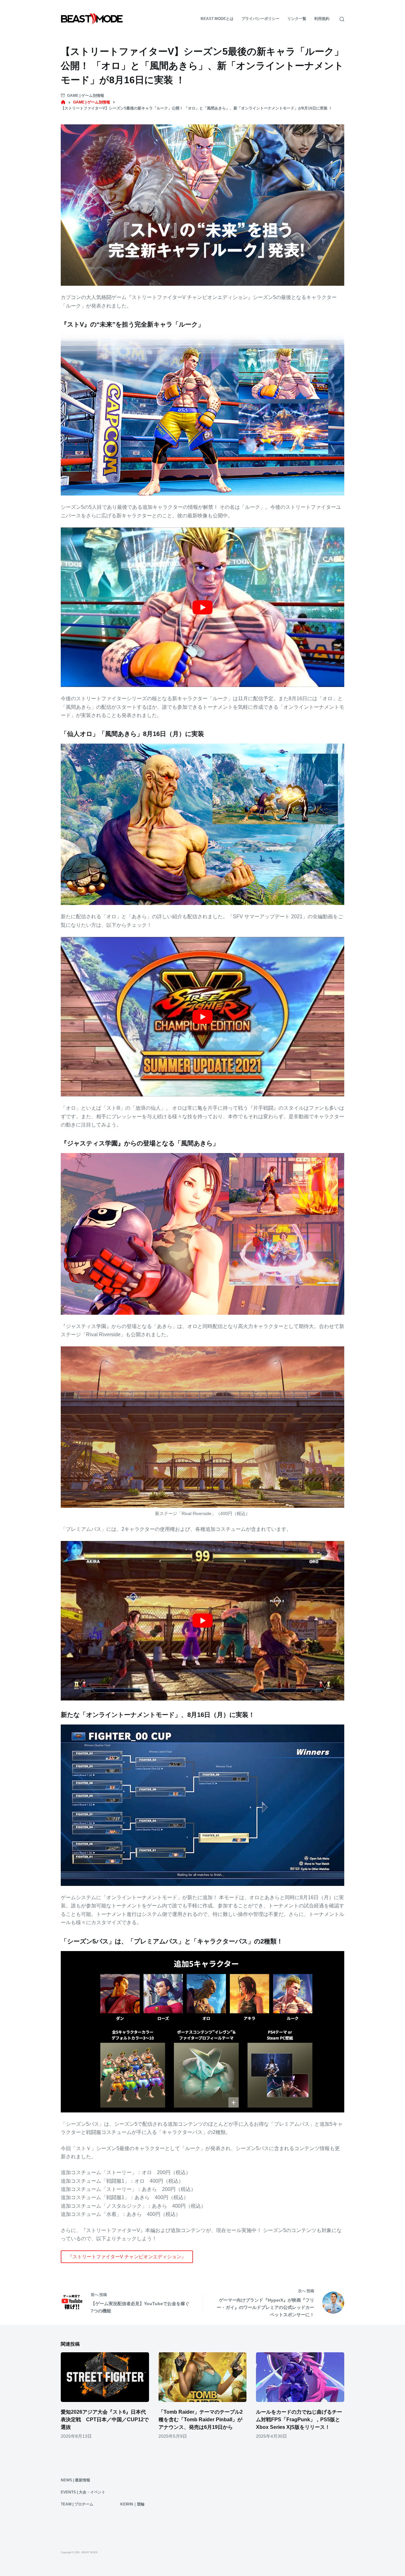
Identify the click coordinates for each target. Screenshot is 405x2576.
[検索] (342, 19)
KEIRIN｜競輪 (132, 2504)
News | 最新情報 (75, 2480)
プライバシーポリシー (260, 19)
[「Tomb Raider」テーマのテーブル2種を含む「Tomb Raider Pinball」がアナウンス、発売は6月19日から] (203, 2377)
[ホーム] (63, 102)
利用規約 (322, 19)
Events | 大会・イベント (83, 2492)
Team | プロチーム (77, 2504)
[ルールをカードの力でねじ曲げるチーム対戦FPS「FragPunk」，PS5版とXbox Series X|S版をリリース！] (300, 2377)
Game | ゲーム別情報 (86, 96)
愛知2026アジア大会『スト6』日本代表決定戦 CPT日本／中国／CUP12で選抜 (105, 2420)
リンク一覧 (297, 19)
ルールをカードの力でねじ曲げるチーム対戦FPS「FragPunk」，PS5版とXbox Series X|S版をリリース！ (299, 2420)
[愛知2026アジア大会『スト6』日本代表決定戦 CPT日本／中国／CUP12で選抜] (105, 2377)
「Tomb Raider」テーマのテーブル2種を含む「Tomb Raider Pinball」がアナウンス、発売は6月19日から (201, 2420)
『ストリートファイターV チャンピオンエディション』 (127, 2257)
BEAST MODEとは (217, 19)
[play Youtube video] (202, 607)
